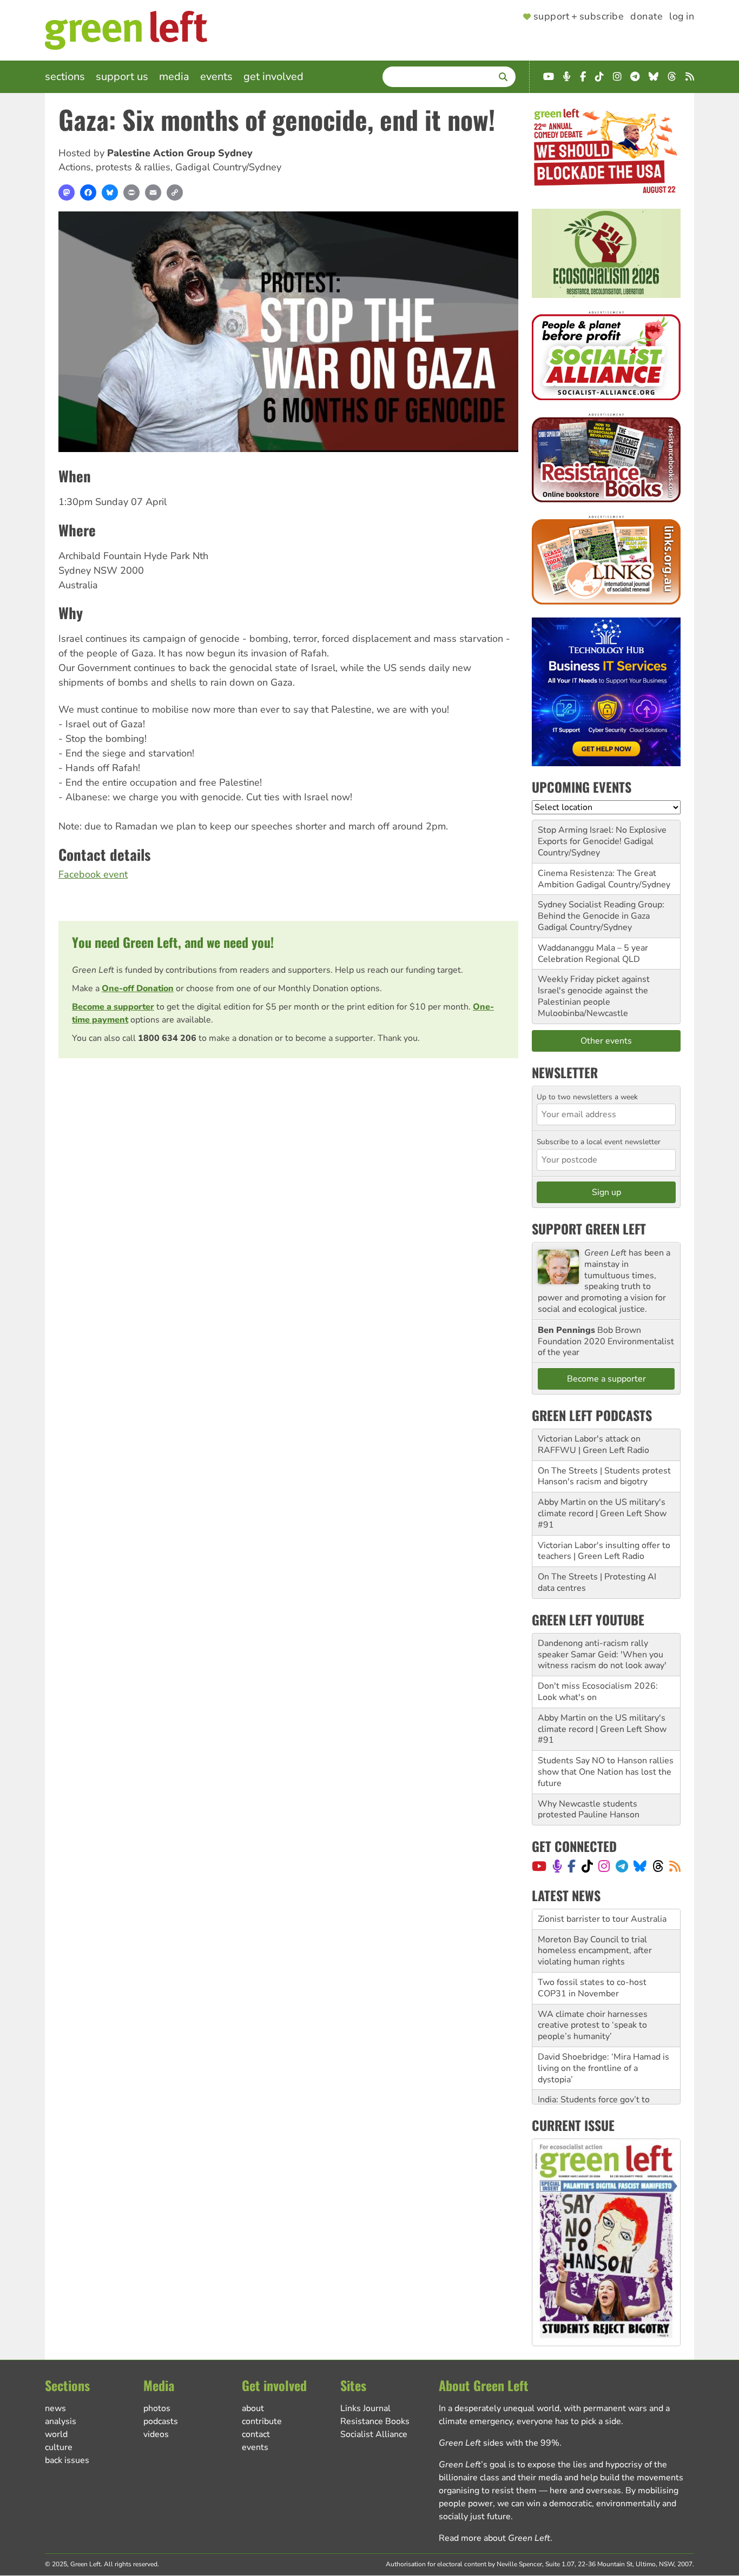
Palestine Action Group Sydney (180, 153)
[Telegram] (622, 1866)
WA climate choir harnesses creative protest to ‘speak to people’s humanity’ (593, 2005)
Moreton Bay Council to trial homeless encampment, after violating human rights (595, 1930)
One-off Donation (138, 988)
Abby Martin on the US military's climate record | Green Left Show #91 (602, 1513)
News (55, 2408)
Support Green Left (589, 1229)
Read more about (494, 2538)
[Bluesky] (110, 192)
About (253, 2408)
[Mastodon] (67, 192)
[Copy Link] (175, 192)
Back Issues (67, 2460)
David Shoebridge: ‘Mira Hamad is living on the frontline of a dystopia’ (603, 2048)
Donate (646, 17)
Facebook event (93, 874)
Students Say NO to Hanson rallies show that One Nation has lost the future (606, 1772)
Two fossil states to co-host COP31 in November (592, 1968)
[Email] (153, 192)
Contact (256, 2434)
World (56, 2434)
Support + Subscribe (579, 17)
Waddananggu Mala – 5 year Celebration (593, 954)
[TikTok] (587, 1866)
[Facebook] (88, 192)
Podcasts (161, 2421)
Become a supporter (113, 1007)
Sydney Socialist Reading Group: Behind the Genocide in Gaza (601, 910)
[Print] (131, 192)
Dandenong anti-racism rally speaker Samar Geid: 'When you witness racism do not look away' (602, 1655)
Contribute (262, 2421)
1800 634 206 (167, 1038)
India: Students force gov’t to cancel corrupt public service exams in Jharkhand (594, 2091)
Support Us (122, 77)
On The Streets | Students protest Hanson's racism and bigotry (604, 1476)
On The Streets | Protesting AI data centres (597, 1582)
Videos (156, 2434)
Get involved (273, 77)
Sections (65, 77)
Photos (157, 2408)
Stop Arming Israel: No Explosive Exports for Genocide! (602, 836)
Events (216, 77)
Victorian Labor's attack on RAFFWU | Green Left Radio (593, 1445)
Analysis (61, 2421)
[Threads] (658, 1866)
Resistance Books (375, 2421)
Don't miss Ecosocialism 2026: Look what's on (598, 1692)
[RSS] (675, 1866)
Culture (59, 2447)
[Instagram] (604, 1866)
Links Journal (365, 2408)
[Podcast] (557, 1866)
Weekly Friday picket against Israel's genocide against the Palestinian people (594, 991)
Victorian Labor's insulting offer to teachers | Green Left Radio (604, 1551)
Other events (606, 1041)
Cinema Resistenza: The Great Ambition (597, 879)
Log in (682, 17)
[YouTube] (539, 1866)
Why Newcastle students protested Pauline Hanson (589, 1810)
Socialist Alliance (374, 2434)
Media (174, 77)
